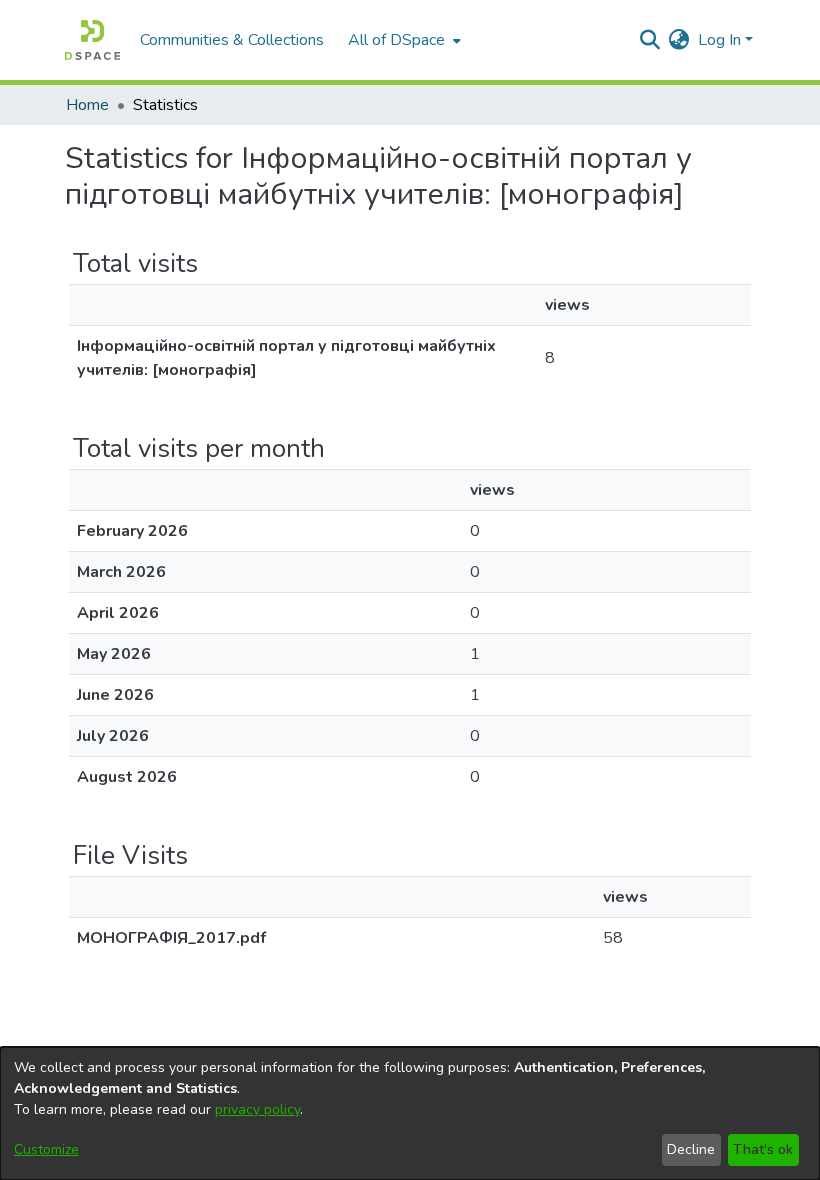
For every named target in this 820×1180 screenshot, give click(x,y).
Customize (46, 1149)
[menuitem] (402, 40)
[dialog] (410, 1113)
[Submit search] (650, 40)
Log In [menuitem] (719, 40)
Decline (691, 1149)
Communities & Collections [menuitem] (232, 40)
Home (87, 105)
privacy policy (257, 1109)
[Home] (92, 40)
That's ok (763, 1149)
